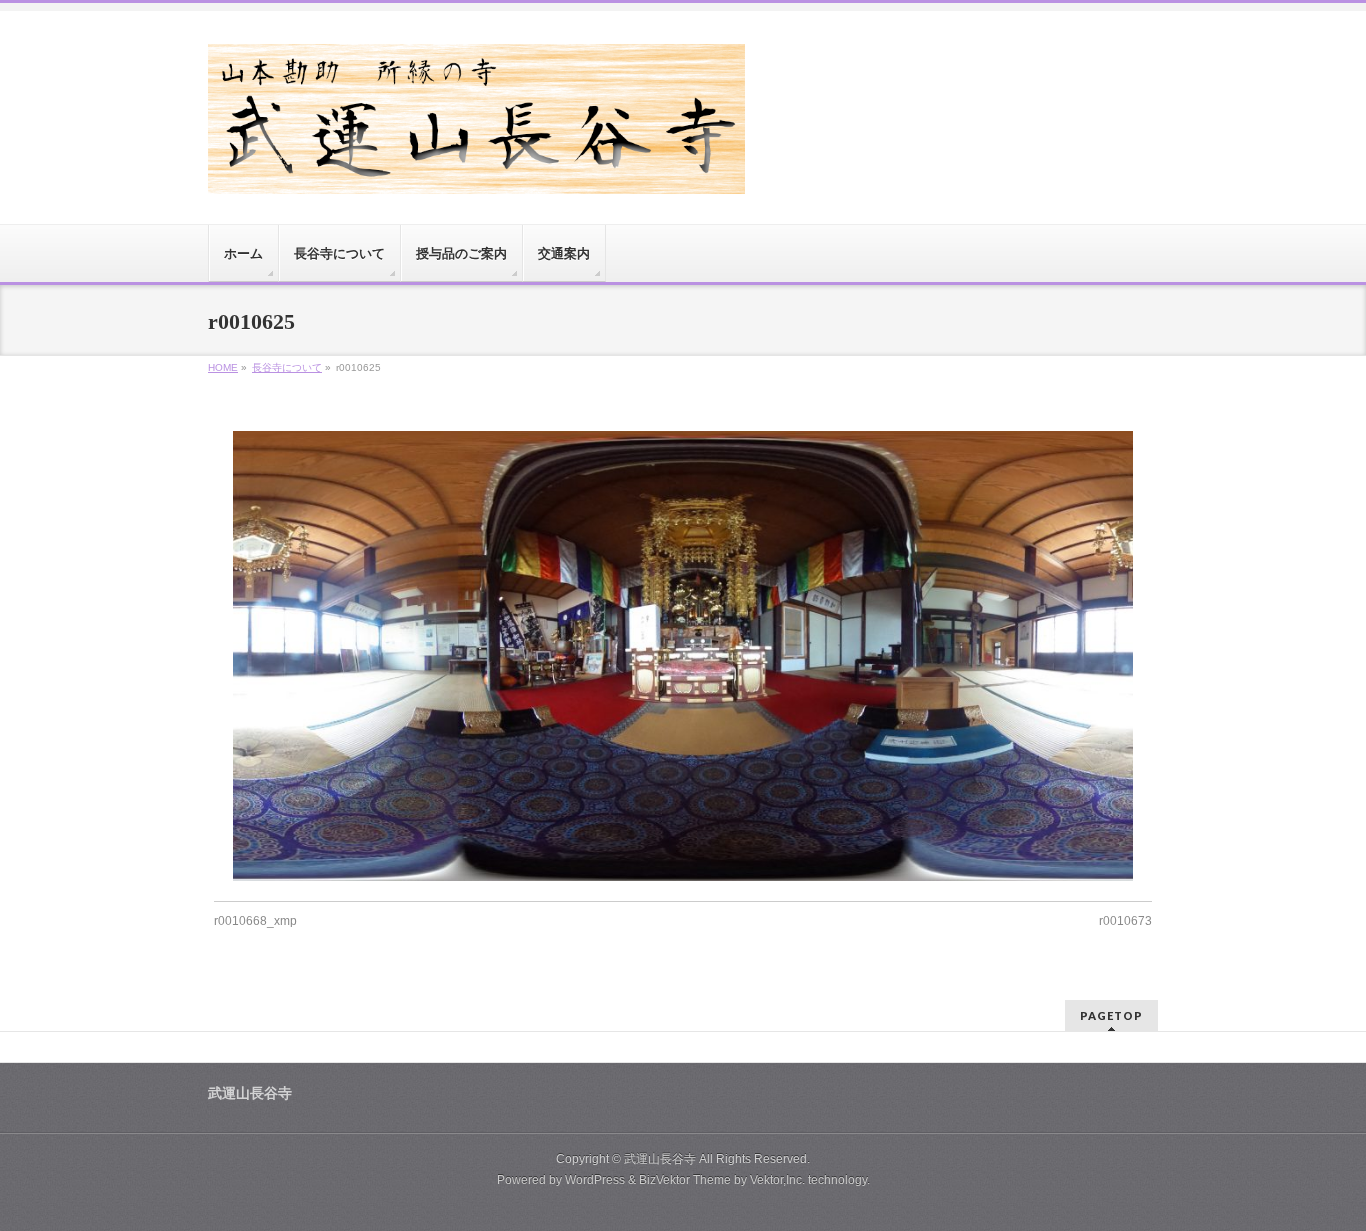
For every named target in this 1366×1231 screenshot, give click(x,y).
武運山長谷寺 (660, 1159)
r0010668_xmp (255, 921)
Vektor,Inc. (777, 1180)
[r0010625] (683, 656)
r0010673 (1125, 921)
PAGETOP (1111, 1015)
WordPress (595, 1180)
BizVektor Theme (685, 1180)
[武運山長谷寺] (476, 171)
